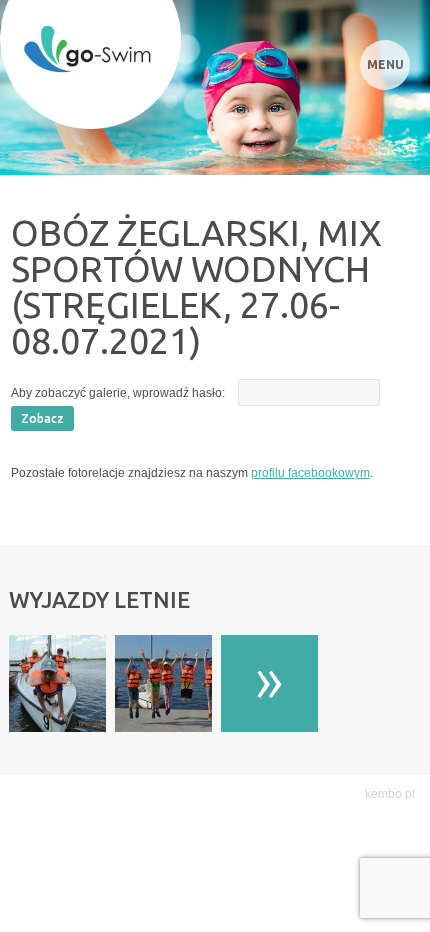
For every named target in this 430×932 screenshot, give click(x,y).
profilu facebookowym (310, 473)
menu (385, 64)
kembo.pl (390, 794)
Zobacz (42, 418)
